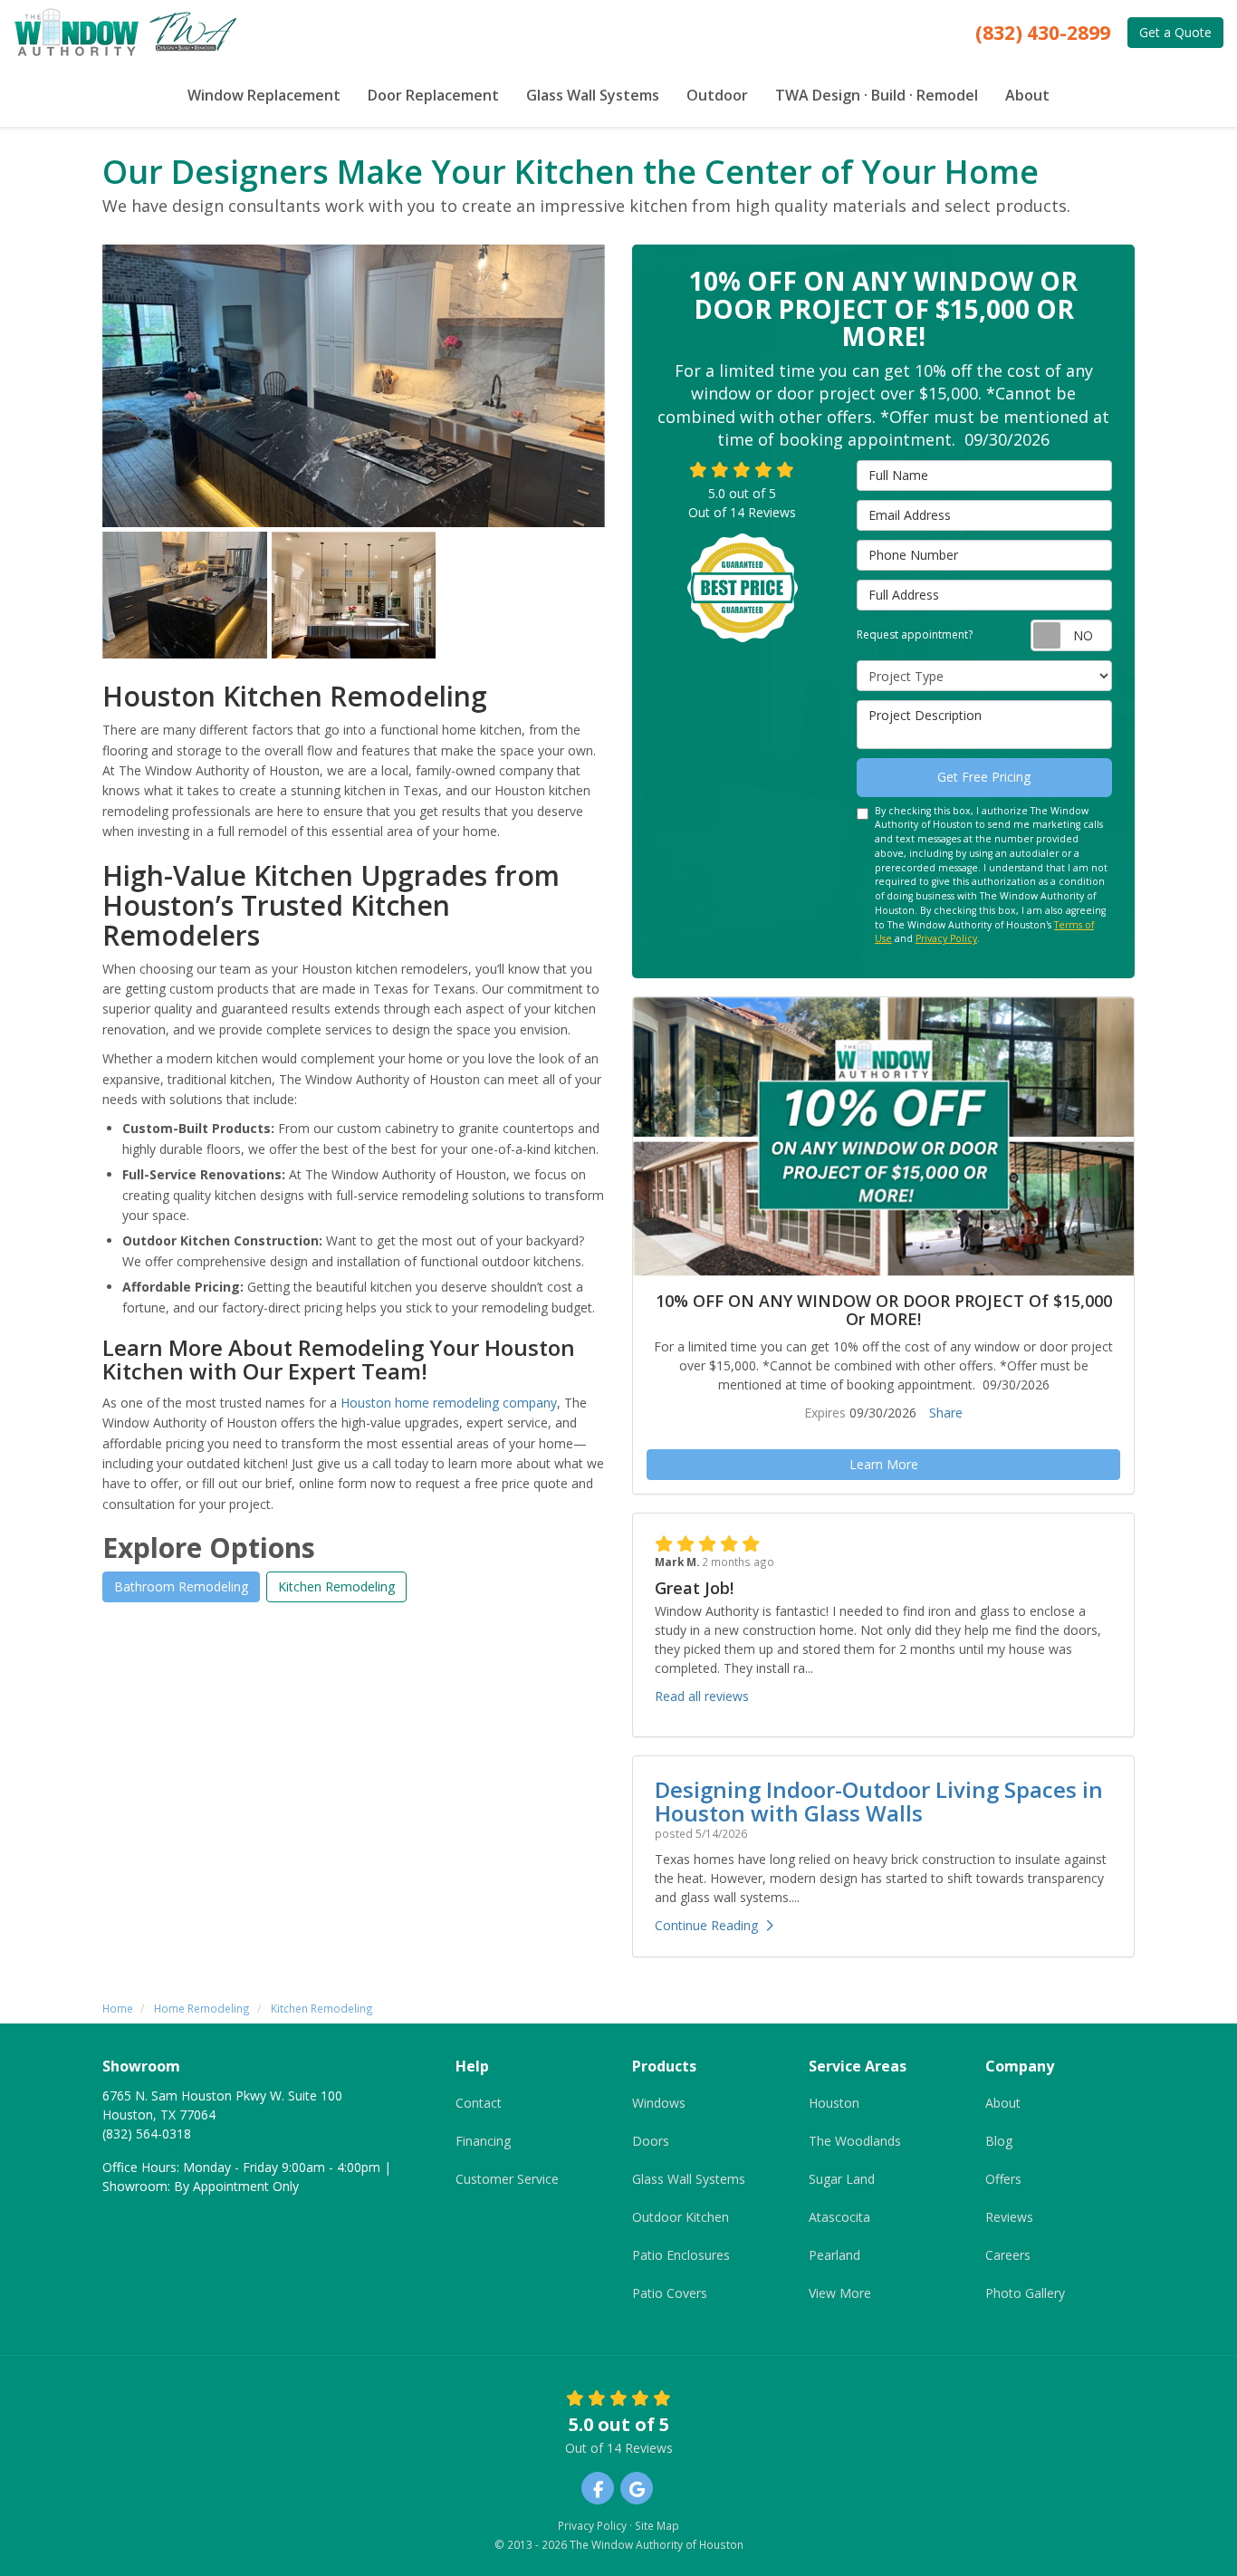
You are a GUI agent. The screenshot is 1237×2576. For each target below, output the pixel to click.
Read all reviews (702, 1696)
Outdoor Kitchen (681, 2217)
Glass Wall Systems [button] (593, 95)
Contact (479, 2103)
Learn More (884, 1464)
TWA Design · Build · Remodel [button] (877, 95)
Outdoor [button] (717, 95)
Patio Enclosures (681, 2255)
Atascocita (839, 2217)
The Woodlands (855, 2141)
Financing (483, 2141)
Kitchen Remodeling (336, 1586)
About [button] (1027, 95)
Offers (1003, 2179)
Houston (834, 2103)
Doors (651, 2141)
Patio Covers (670, 2293)
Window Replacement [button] (264, 95)
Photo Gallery (1025, 2293)
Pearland (834, 2255)
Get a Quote (1175, 32)
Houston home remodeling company (449, 1403)
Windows (659, 2103)
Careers (1008, 2255)
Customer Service (507, 2179)
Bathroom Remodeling (181, 1586)
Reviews (1009, 2217)
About (1003, 2103)
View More (840, 2293)
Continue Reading (706, 1925)
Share (946, 1413)
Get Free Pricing (984, 777)
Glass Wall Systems (689, 2179)
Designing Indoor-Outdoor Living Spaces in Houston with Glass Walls (879, 1801)
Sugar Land (842, 2179)
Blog (999, 2141)
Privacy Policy (946, 938)
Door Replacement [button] (433, 95)
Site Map (657, 2525)
